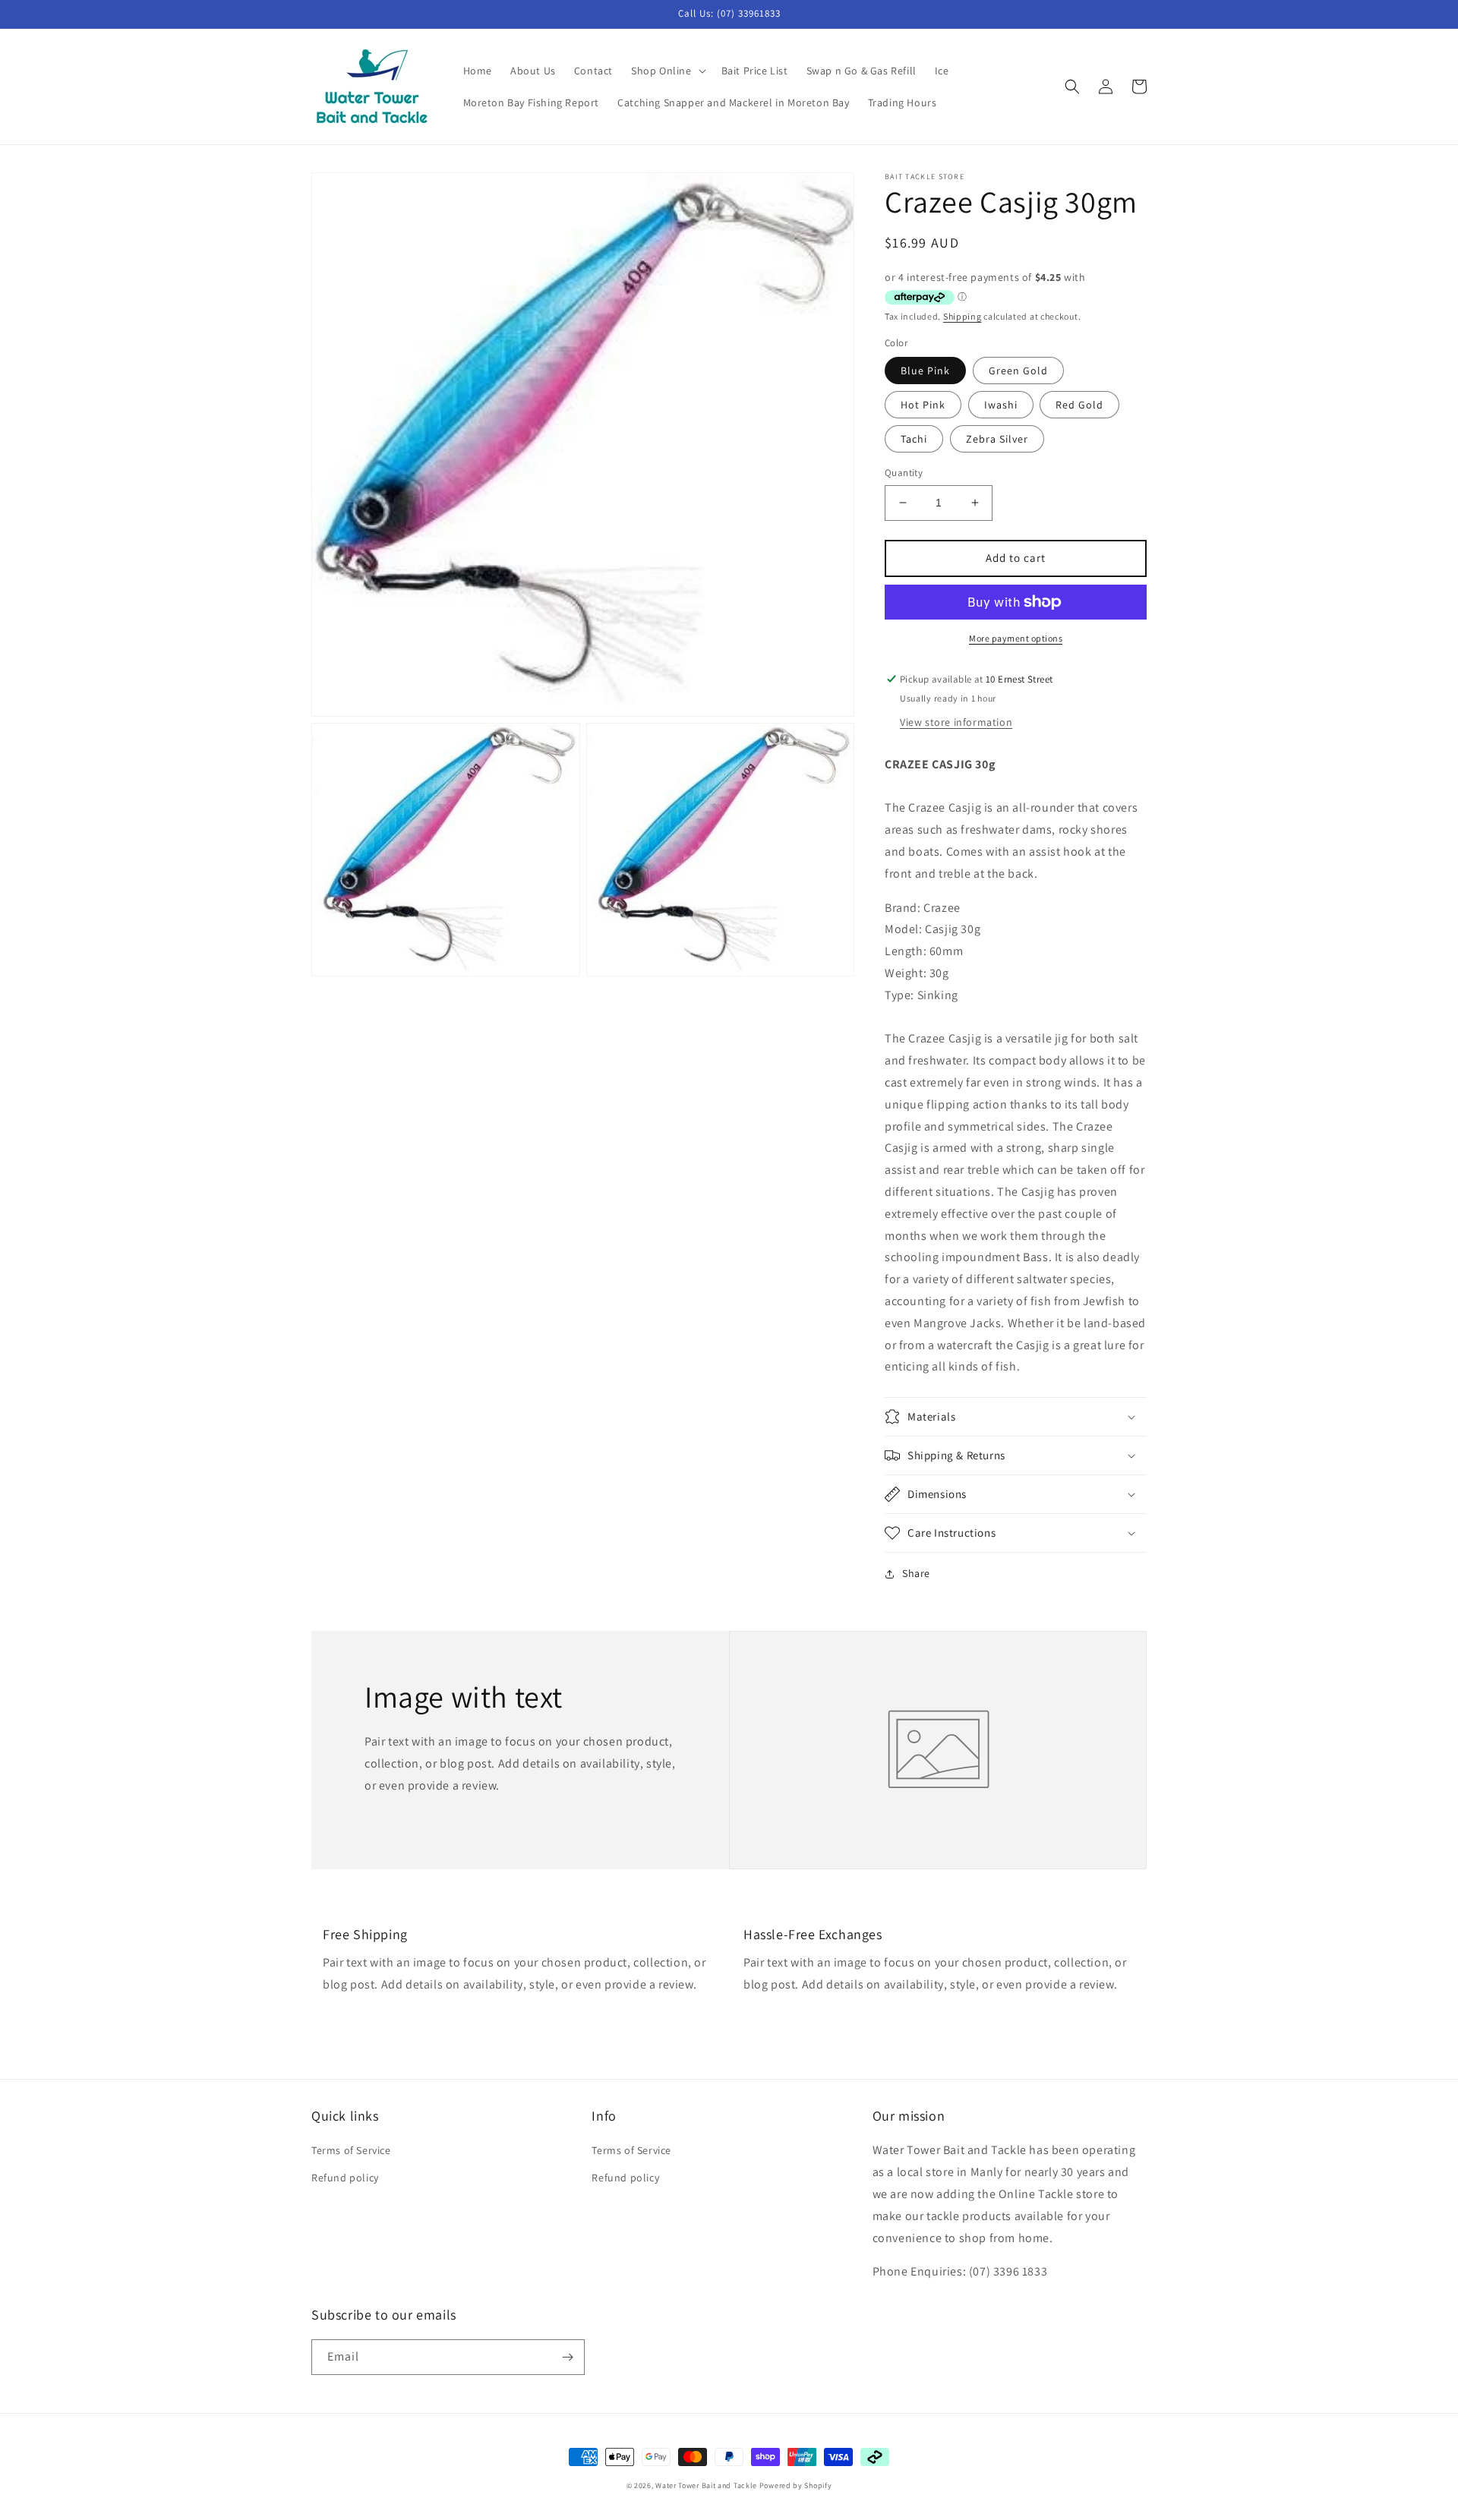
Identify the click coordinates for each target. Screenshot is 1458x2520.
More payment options (1016, 638)
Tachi (914, 439)
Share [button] (916, 1573)
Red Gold (1079, 405)
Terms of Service (351, 2150)
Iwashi (1001, 405)
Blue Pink (925, 371)
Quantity (904, 473)
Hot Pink (923, 405)
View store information (956, 722)
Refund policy (345, 2178)
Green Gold (1018, 371)
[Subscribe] (567, 2357)
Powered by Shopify (796, 2485)
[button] (667, 71)
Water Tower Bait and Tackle (706, 2485)
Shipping (963, 316)
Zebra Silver (997, 439)
